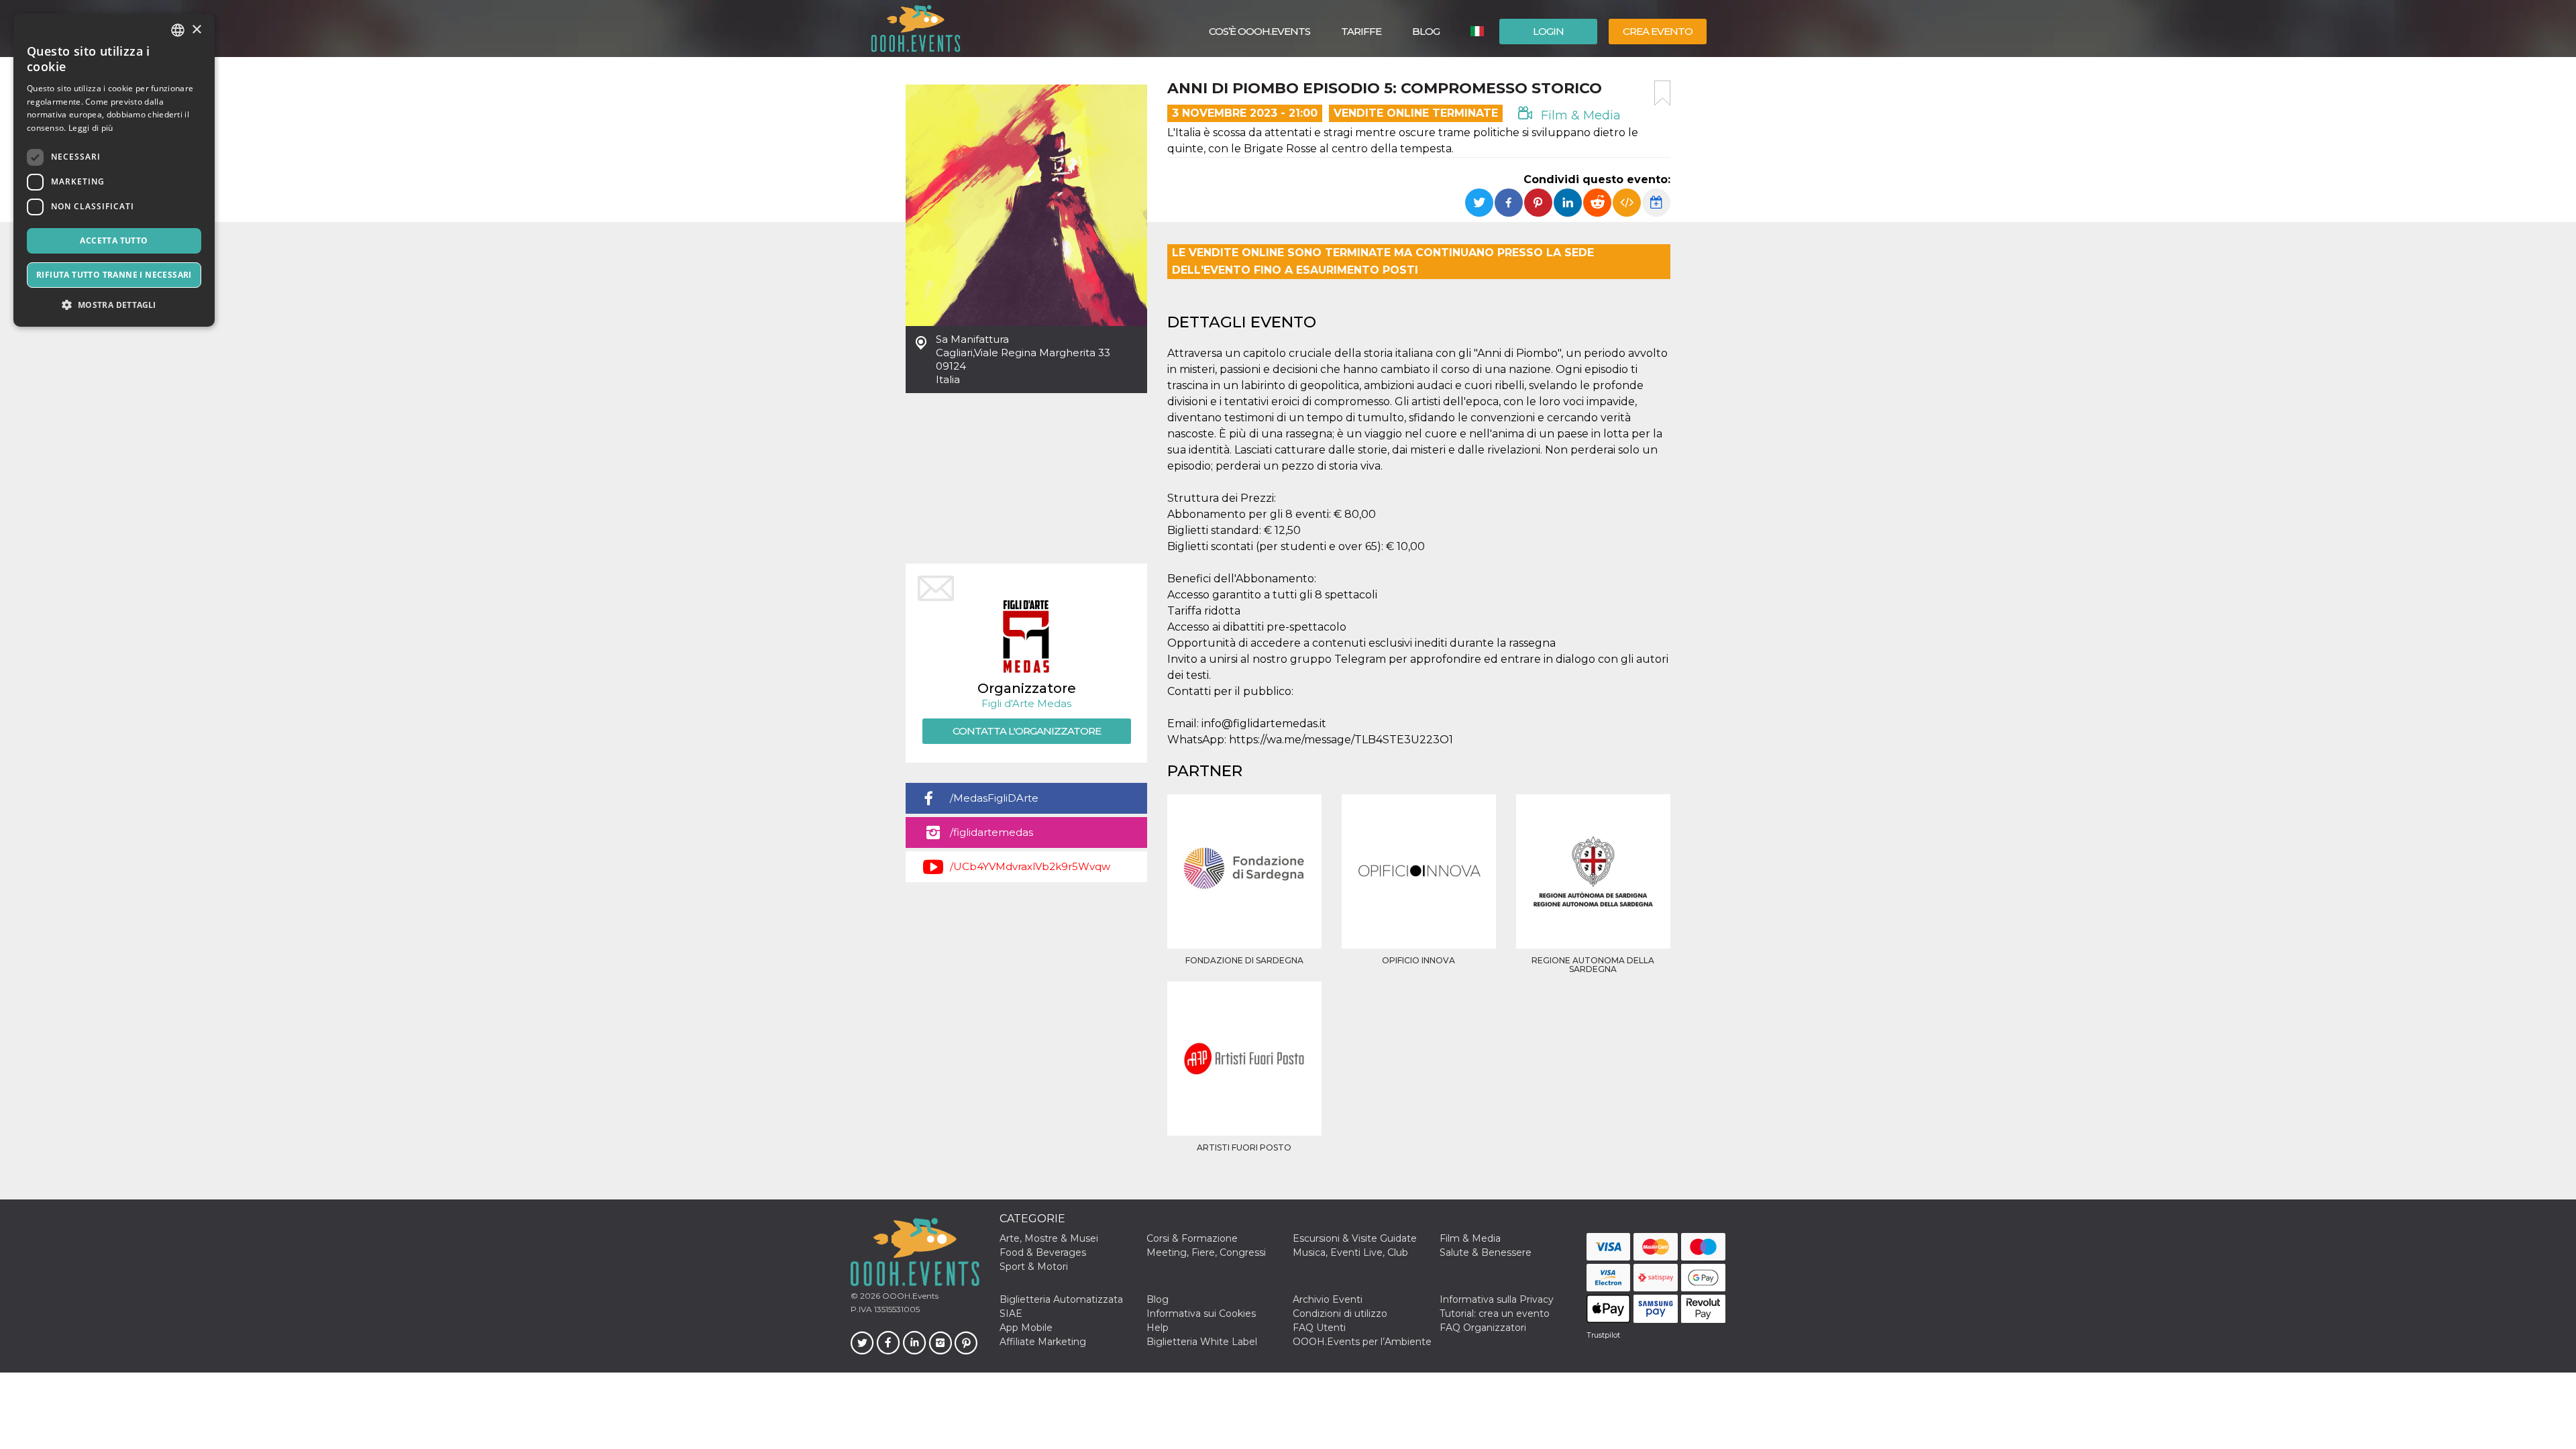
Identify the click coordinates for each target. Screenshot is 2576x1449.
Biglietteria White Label (1202, 1342)
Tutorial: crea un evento (1495, 1313)
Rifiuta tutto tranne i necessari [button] (114, 275)
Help (1158, 1328)
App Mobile (1026, 1328)
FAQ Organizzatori (1483, 1328)
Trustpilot (1603, 1335)
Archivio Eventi (1328, 1299)
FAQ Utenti (1319, 1328)
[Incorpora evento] (1627, 203)
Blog (1426, 31)
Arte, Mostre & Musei (1049, 1238)
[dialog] (114, 170)
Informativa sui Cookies (1201, 1313)
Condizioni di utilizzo (1340, 1313)
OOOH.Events (909, 1296)
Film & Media (1579, 115)
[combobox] (178, 30)
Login (1548, 31)
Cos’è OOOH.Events (1259, 31)
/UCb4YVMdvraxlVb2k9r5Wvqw (1030, 866)
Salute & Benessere (1486, 1252)
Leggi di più (91, 128)
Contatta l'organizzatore (1027, 731)
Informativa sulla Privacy (1497, 1299)
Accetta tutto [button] (114, 240)
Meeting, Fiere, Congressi (1206, 1252)
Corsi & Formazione (1192, 1238)
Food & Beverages (1043, 1252)
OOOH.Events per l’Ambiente (1362, 1342)
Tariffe (1361, 31)
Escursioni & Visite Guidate (1355, 1238)
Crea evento (1658, 31)
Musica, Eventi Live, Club (1350, 1252)
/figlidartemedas (991, 832)
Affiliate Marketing (1043, 1342)
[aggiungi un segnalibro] (1662, 93)
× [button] (196, 30)
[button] (114, 305)
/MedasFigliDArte (994, 798)
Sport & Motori (1034, 1267)
